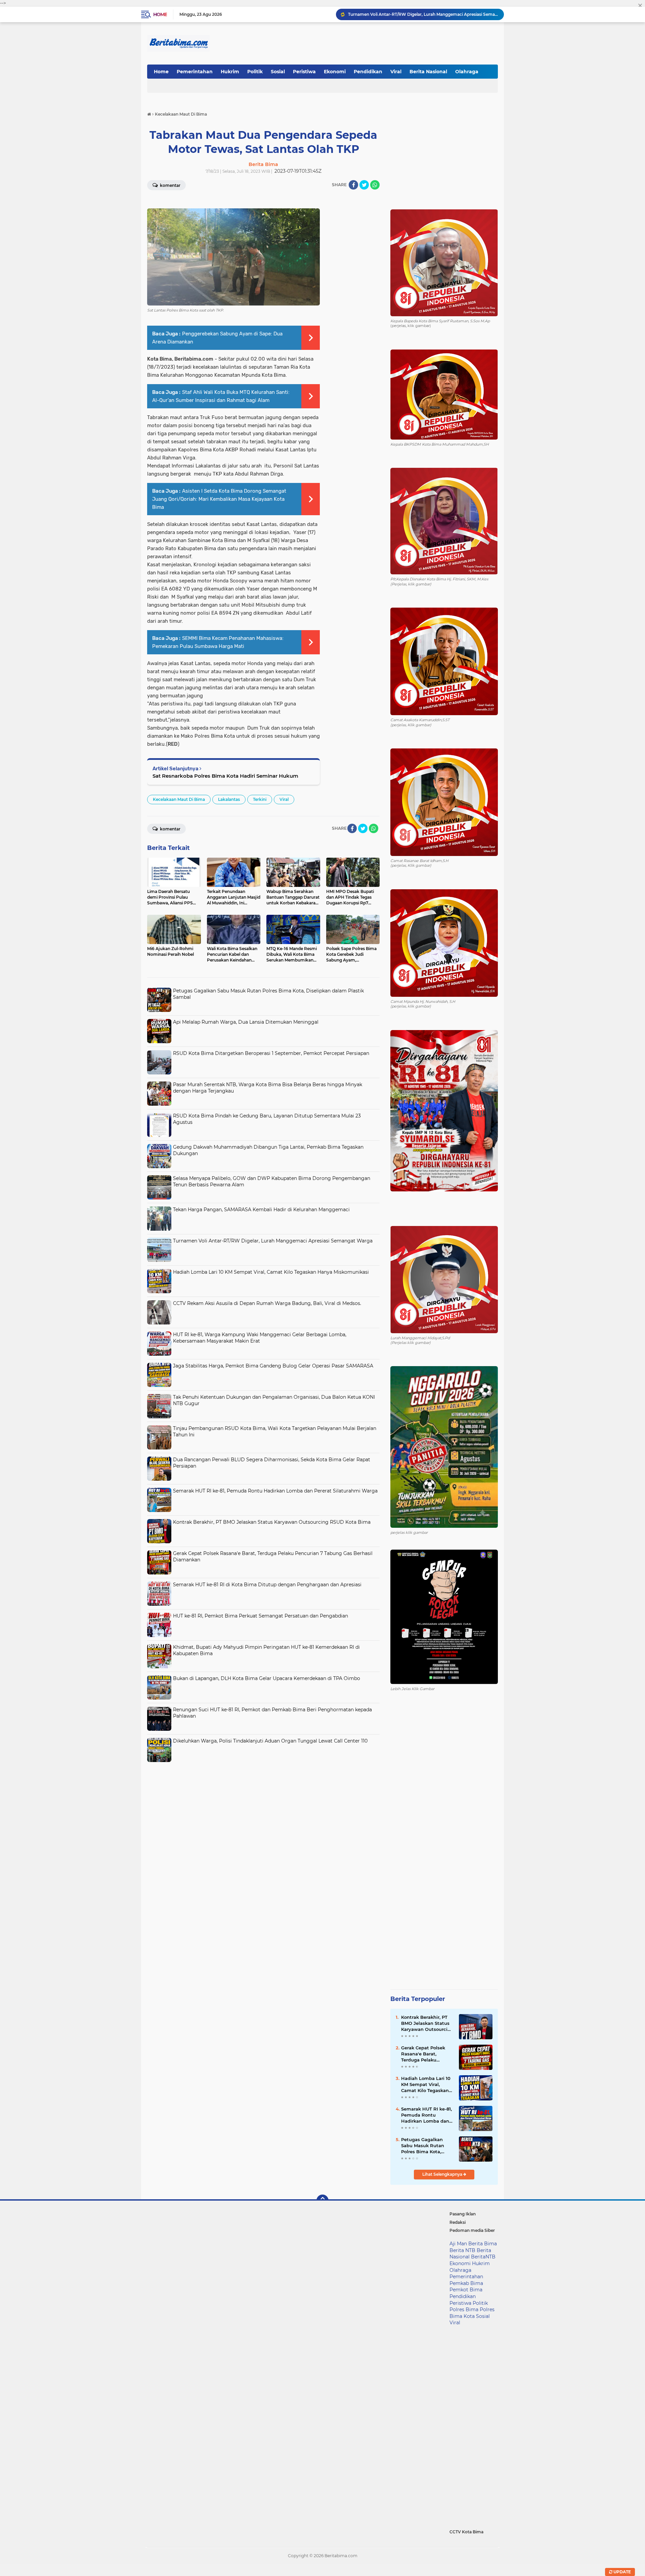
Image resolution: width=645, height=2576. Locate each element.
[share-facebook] (353, 185)
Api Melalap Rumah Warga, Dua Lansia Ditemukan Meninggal (246, 1022)
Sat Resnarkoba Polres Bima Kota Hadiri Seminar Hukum (225, 776)
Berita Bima (483, 2244)
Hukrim (230, 72)
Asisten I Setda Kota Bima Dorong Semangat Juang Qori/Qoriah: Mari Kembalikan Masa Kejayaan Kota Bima (219, 499)
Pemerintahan (195, 72)
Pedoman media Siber (472, 2230)
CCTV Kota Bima (466, 2532)
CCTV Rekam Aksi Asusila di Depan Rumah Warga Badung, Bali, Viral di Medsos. (267, 1303)
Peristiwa (304, 72)
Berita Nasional (428, 72)
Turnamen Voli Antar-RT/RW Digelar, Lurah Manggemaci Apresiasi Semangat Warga (273, 1241)
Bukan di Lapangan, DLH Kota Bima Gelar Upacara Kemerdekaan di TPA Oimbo (267, 1678)
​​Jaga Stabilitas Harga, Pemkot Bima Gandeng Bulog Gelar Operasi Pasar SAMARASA (273, 1366)
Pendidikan (368, 72)
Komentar (170, 185)
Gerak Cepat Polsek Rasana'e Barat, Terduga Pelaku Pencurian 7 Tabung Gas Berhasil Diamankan (424, 2054)
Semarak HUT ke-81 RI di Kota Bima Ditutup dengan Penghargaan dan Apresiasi (267, 1585)
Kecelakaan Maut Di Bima (179, 799)
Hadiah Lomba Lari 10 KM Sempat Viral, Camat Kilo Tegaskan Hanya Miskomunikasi (423, 14)
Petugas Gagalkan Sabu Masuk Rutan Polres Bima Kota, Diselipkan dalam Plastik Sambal (423, 2146)
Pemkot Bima (466, 2290)
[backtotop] (322, 2201)
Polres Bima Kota (472, 2313)
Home (160, 14)
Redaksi (458, 2222)
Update (622, 2572)
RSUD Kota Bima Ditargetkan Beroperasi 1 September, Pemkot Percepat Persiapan (271, 1053)
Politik (255, 72)
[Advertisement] (263, 1812)
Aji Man (458, 2244)
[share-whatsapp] (375, 185)
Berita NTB (462, 2250)
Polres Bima (464, 2309)
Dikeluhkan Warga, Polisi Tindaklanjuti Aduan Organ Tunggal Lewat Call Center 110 (270, 1741)
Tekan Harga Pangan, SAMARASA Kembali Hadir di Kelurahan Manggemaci (261, 1210)
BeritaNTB (483, 2257)
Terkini (260, 799)
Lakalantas (229, 799)
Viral (396, 72)
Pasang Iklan (463, 2214)
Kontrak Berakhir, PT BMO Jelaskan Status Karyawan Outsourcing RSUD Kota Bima (272, 1522)
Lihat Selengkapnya (443, 2174)
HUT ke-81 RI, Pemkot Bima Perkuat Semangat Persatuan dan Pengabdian (261, 1616)
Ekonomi (335, 72)
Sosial (278, 72)
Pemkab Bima (466, 2283)
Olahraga (467, 72)
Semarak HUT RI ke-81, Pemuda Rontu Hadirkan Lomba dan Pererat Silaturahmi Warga (275, 1491)
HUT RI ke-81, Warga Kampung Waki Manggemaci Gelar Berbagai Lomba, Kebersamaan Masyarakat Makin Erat (260, 1338)
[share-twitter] (364, 185)
